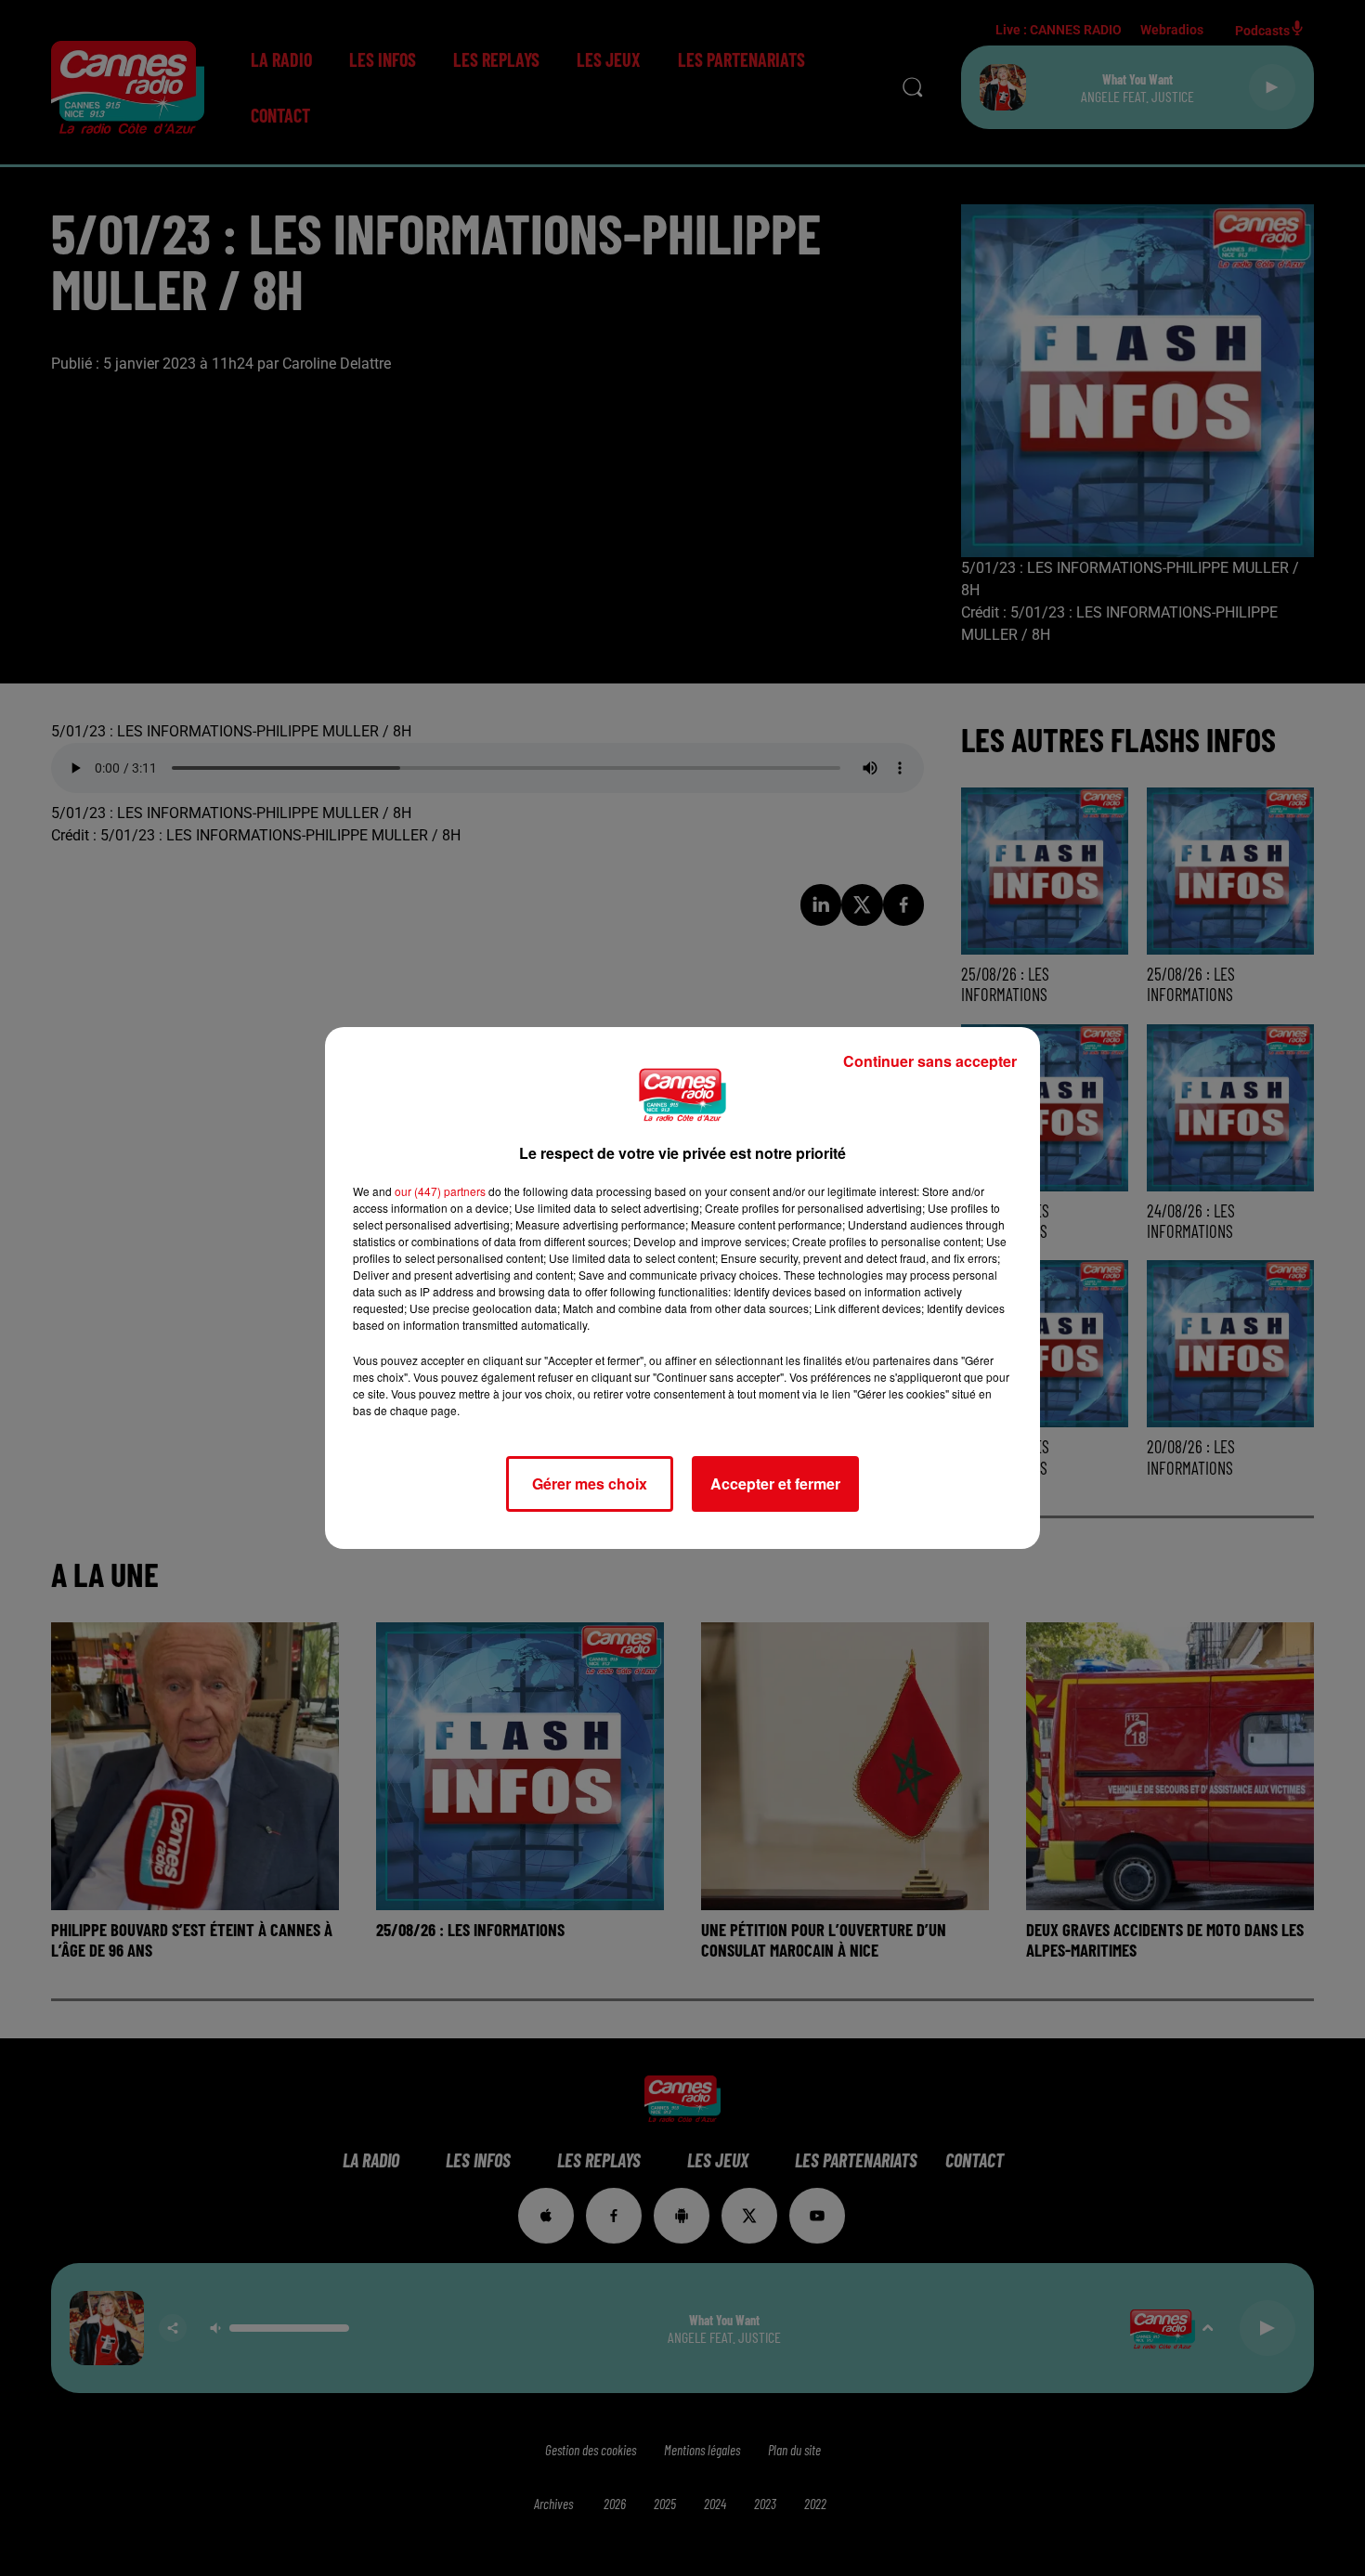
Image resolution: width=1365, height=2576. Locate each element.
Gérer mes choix (590, 1483)
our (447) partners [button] (440, 1191)
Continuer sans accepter (930, 1061)
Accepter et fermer (775, 1483)
